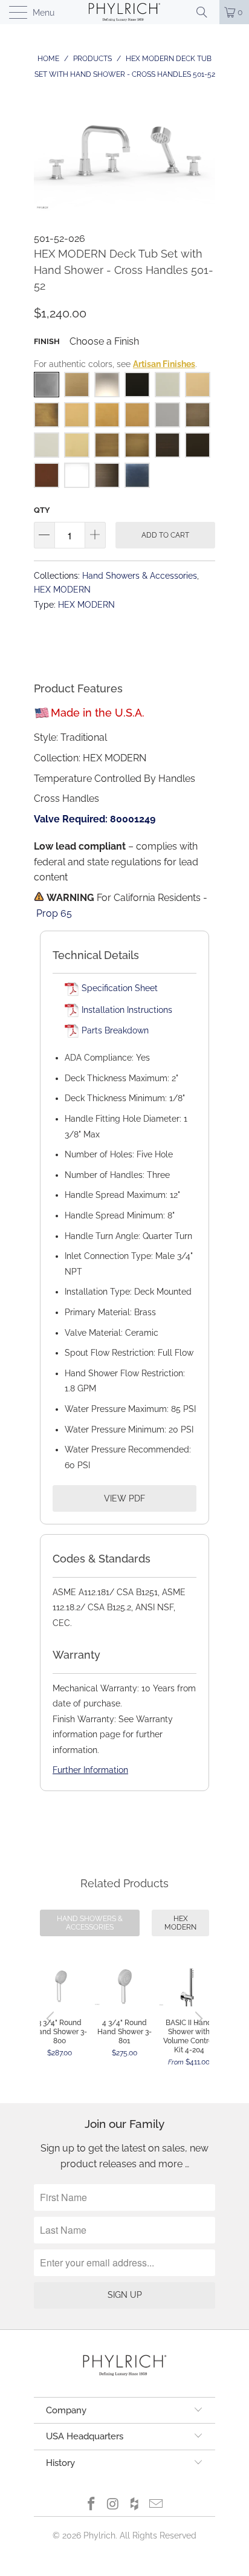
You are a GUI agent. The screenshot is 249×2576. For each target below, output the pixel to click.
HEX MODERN (62, 589)
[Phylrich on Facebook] (92, 2505)
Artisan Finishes (164, 364)
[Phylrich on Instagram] (113, 2505)
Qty (42, 510)
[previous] (52, 2018)
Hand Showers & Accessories (140, 575)
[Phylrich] (124, 12)
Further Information (90, 1770)
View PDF (124, 1498)
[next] (197, 2018)
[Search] (206, 12)
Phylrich (99, 2535)
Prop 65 (54, 913)
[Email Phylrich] (157, 2505)
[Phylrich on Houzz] (135, 2505)
